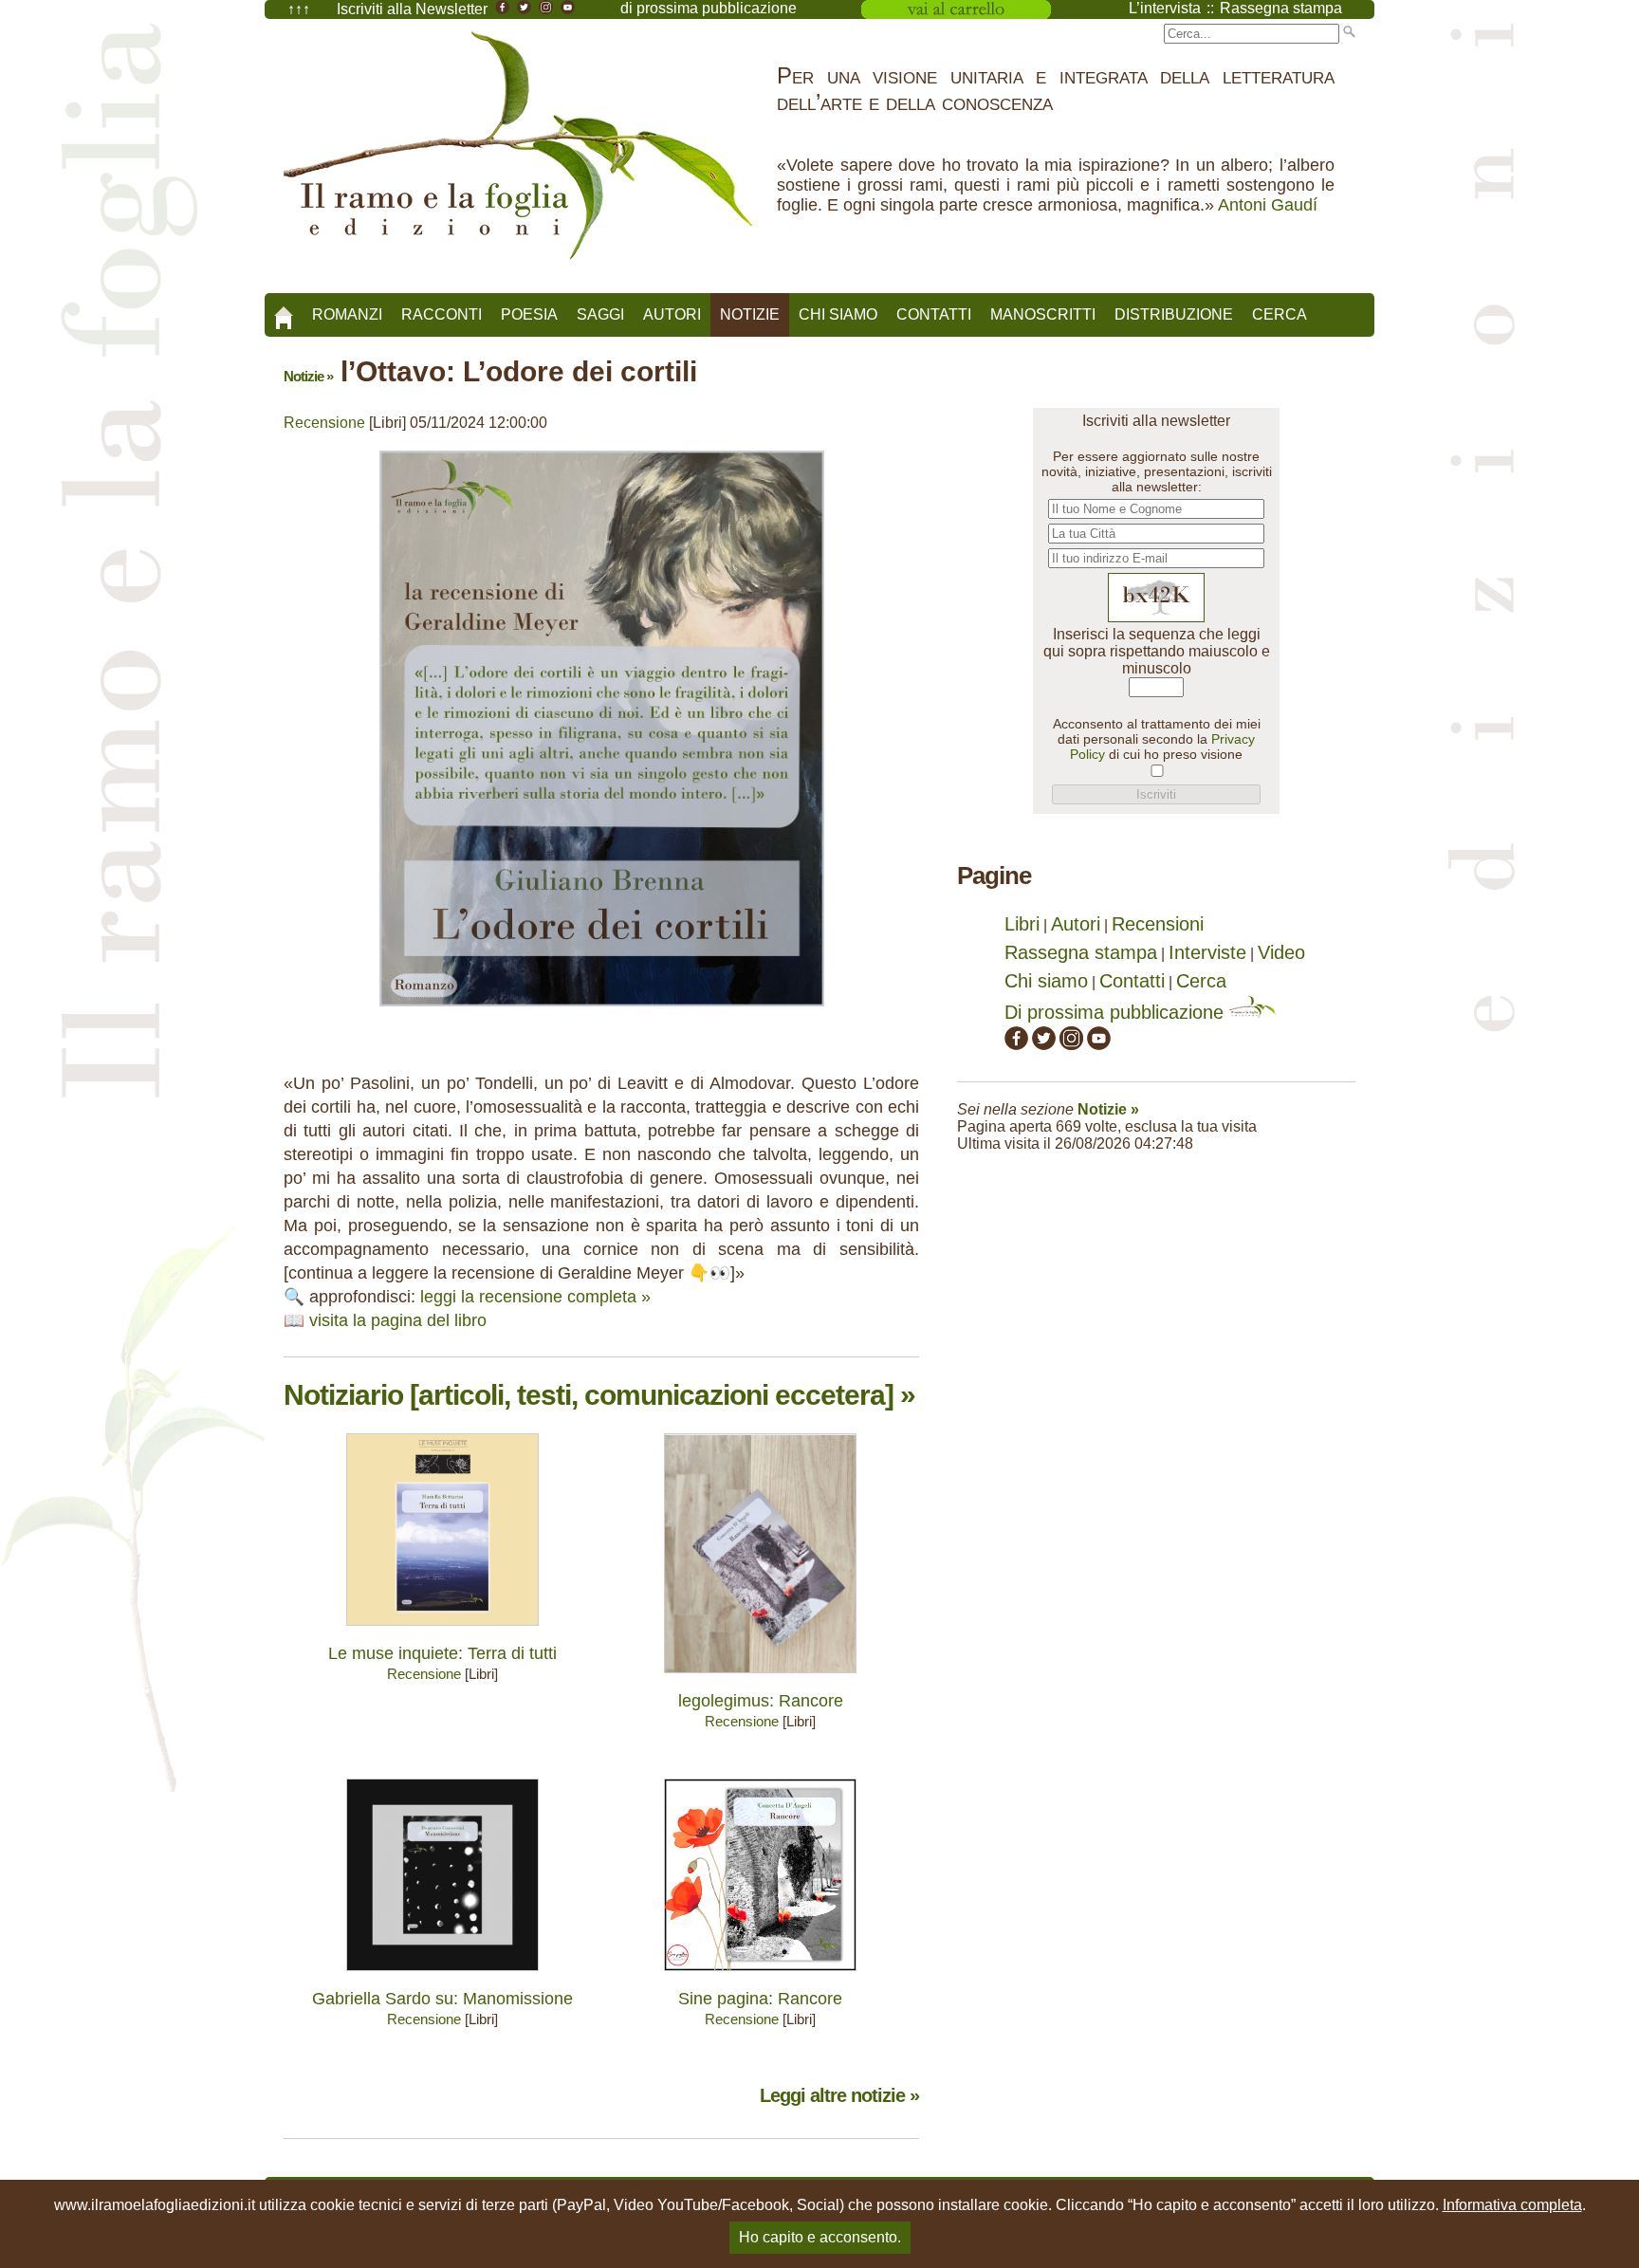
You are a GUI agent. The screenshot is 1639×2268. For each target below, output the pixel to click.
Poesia (529, 314)
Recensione (324, 423)
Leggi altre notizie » (839, 2095)
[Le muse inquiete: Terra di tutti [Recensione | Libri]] (442, 1630)
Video (1281, 952)
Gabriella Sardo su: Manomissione (442, 1999)
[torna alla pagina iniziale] (284, 311)
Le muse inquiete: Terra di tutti (442, 1653)
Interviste (1207, 952)
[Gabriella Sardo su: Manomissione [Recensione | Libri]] (442, 1975)
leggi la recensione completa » (535, 1297)
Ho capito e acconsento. (820, 2237)
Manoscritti (1043, 314)
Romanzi (347, 314)
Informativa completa (1512, 2205)
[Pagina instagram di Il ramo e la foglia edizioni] (1071, 1043)
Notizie (750, 314)
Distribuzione (1174, 314)
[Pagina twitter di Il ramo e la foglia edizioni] (1044, 1043)
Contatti (934, 314)
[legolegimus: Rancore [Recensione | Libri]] (760, 1678)
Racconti (442, 314)
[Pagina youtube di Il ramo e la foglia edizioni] (1099, 1043)
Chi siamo (838, 314)
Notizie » (308, 376)
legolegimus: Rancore (761, 1701)
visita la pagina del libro (398, 1320)
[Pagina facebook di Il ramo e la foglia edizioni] (1016, 1043)
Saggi (600, 314)
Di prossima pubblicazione (1117, 1012)
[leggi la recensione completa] (602, 1011)
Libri (1022, 924)
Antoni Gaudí (1268, 205)
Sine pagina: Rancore (760, 1999)
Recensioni (1158, 924)
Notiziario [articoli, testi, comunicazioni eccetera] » (599, 1395)
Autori (672, 314)
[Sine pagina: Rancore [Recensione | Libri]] (760, 1975)
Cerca (1280, 314)
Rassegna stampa (1081, 952)
